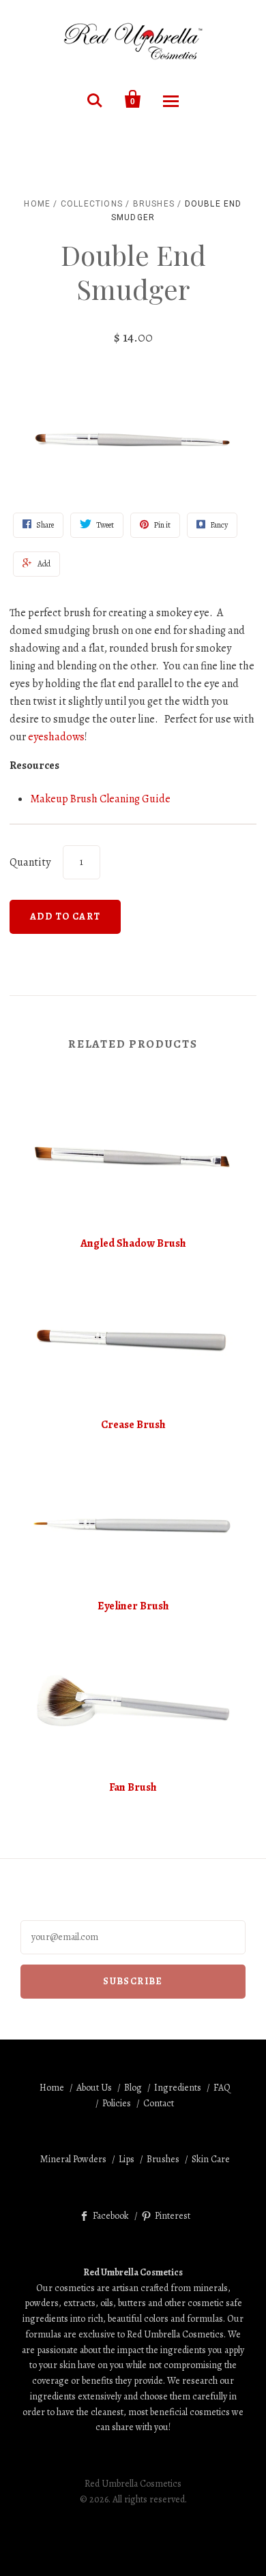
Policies (117, 2103)
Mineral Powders (73, 2159)
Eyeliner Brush (133, 1606)
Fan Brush (133, 1787)
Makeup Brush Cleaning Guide (100, 799)
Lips (127, 2159)
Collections (92, 204)
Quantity (30, 862)
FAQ (222, 2088)
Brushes (154, 204)
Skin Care (211, 2159)
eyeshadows (56, 737)
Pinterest (173, 2216)
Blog (133, 2088)
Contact (159, 2103)
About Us (94, 2088)
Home (37, 204)
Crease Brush (133, 1425)
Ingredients (178, 2088)
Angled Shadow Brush (133, 1243)
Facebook (111, 2216)
